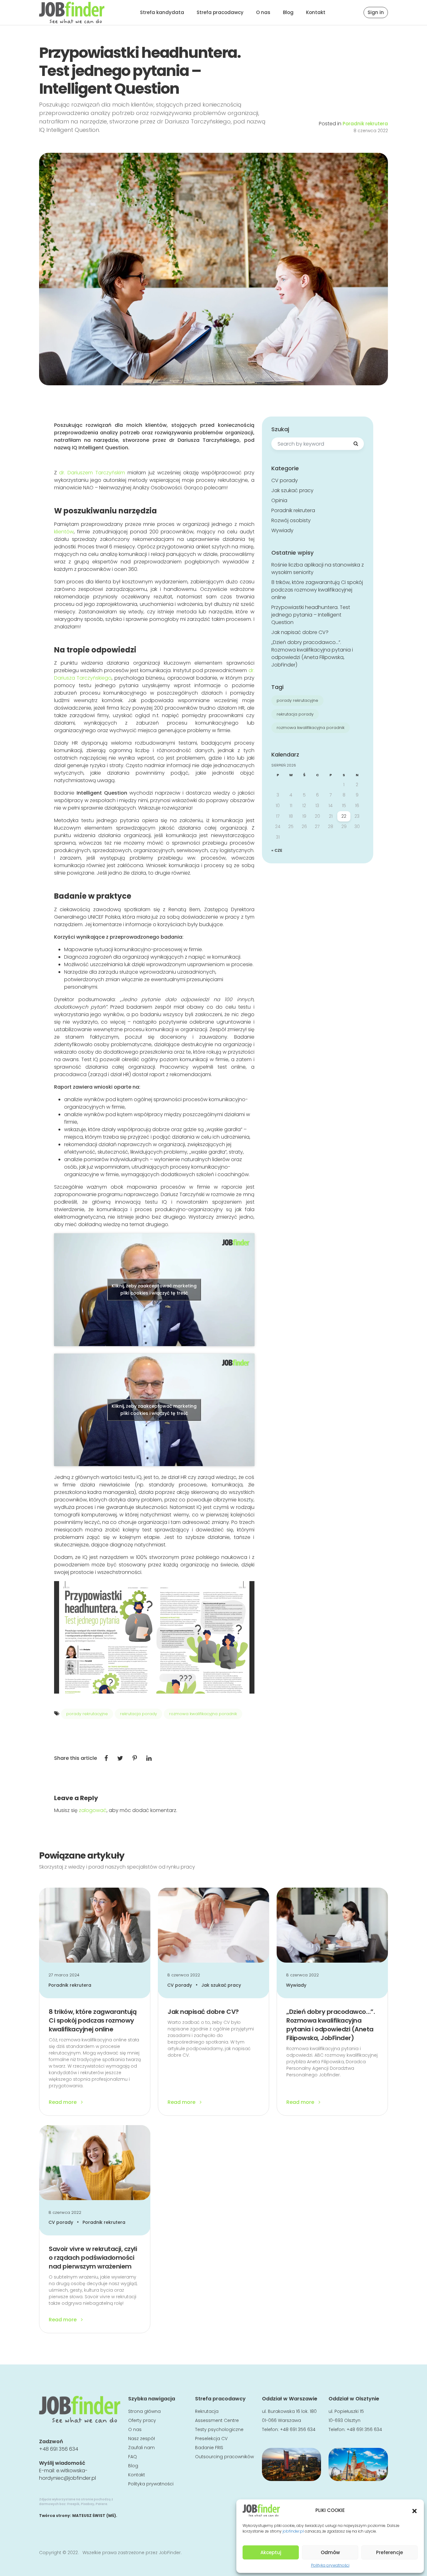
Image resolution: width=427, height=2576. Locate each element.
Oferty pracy (142, 2420)
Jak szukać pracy (292, 490)
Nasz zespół (141, 2439)
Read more (63, 2102)
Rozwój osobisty (291, 520)
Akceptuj (271, 2552)
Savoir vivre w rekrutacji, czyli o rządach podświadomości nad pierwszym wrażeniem (93, 2258)
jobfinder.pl (293, 2531)
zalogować (93, 1810)
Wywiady (282, 530)
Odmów (330, 2552)
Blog (288, 12)
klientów (64, 532)
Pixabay (88, 2504)
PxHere (101, 2504)
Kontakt (316, 12)
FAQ (133, 2457)
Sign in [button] (376, 12)
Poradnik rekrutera (365, 124)
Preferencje (389, 2552)
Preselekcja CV (211, 2439)
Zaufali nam (141, 2448)
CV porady (285, 480)
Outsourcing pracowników (224, 2457)
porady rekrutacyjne (87, 1714)
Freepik (73, 2504)
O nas (263, 12)
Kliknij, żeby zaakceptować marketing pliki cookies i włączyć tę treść (154, 1289)
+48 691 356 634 (59, 2449)
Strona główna (144, 2411)
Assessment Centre (217, 2420)
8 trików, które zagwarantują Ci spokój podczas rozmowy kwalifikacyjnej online (317, 590)
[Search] (356, 444)
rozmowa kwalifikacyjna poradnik (203, 1714)
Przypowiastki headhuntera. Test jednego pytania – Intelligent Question (311, 615)
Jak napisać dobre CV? (300, 632)
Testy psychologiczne (219, 2429)
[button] (414, 2510)
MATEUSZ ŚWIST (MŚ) (94, 2516)
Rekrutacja (207, 2411)
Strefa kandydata (162, 12)
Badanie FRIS (209, 2448)
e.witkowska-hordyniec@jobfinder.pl (68, 2474)
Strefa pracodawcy (220, 12)
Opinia (279, 500)
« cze (277, 850)
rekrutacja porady (138, 1714)
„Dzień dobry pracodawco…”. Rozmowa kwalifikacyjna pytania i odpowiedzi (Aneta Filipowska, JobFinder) (312, 654)
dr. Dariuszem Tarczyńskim (92, 473)
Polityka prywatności (330, 2565)
